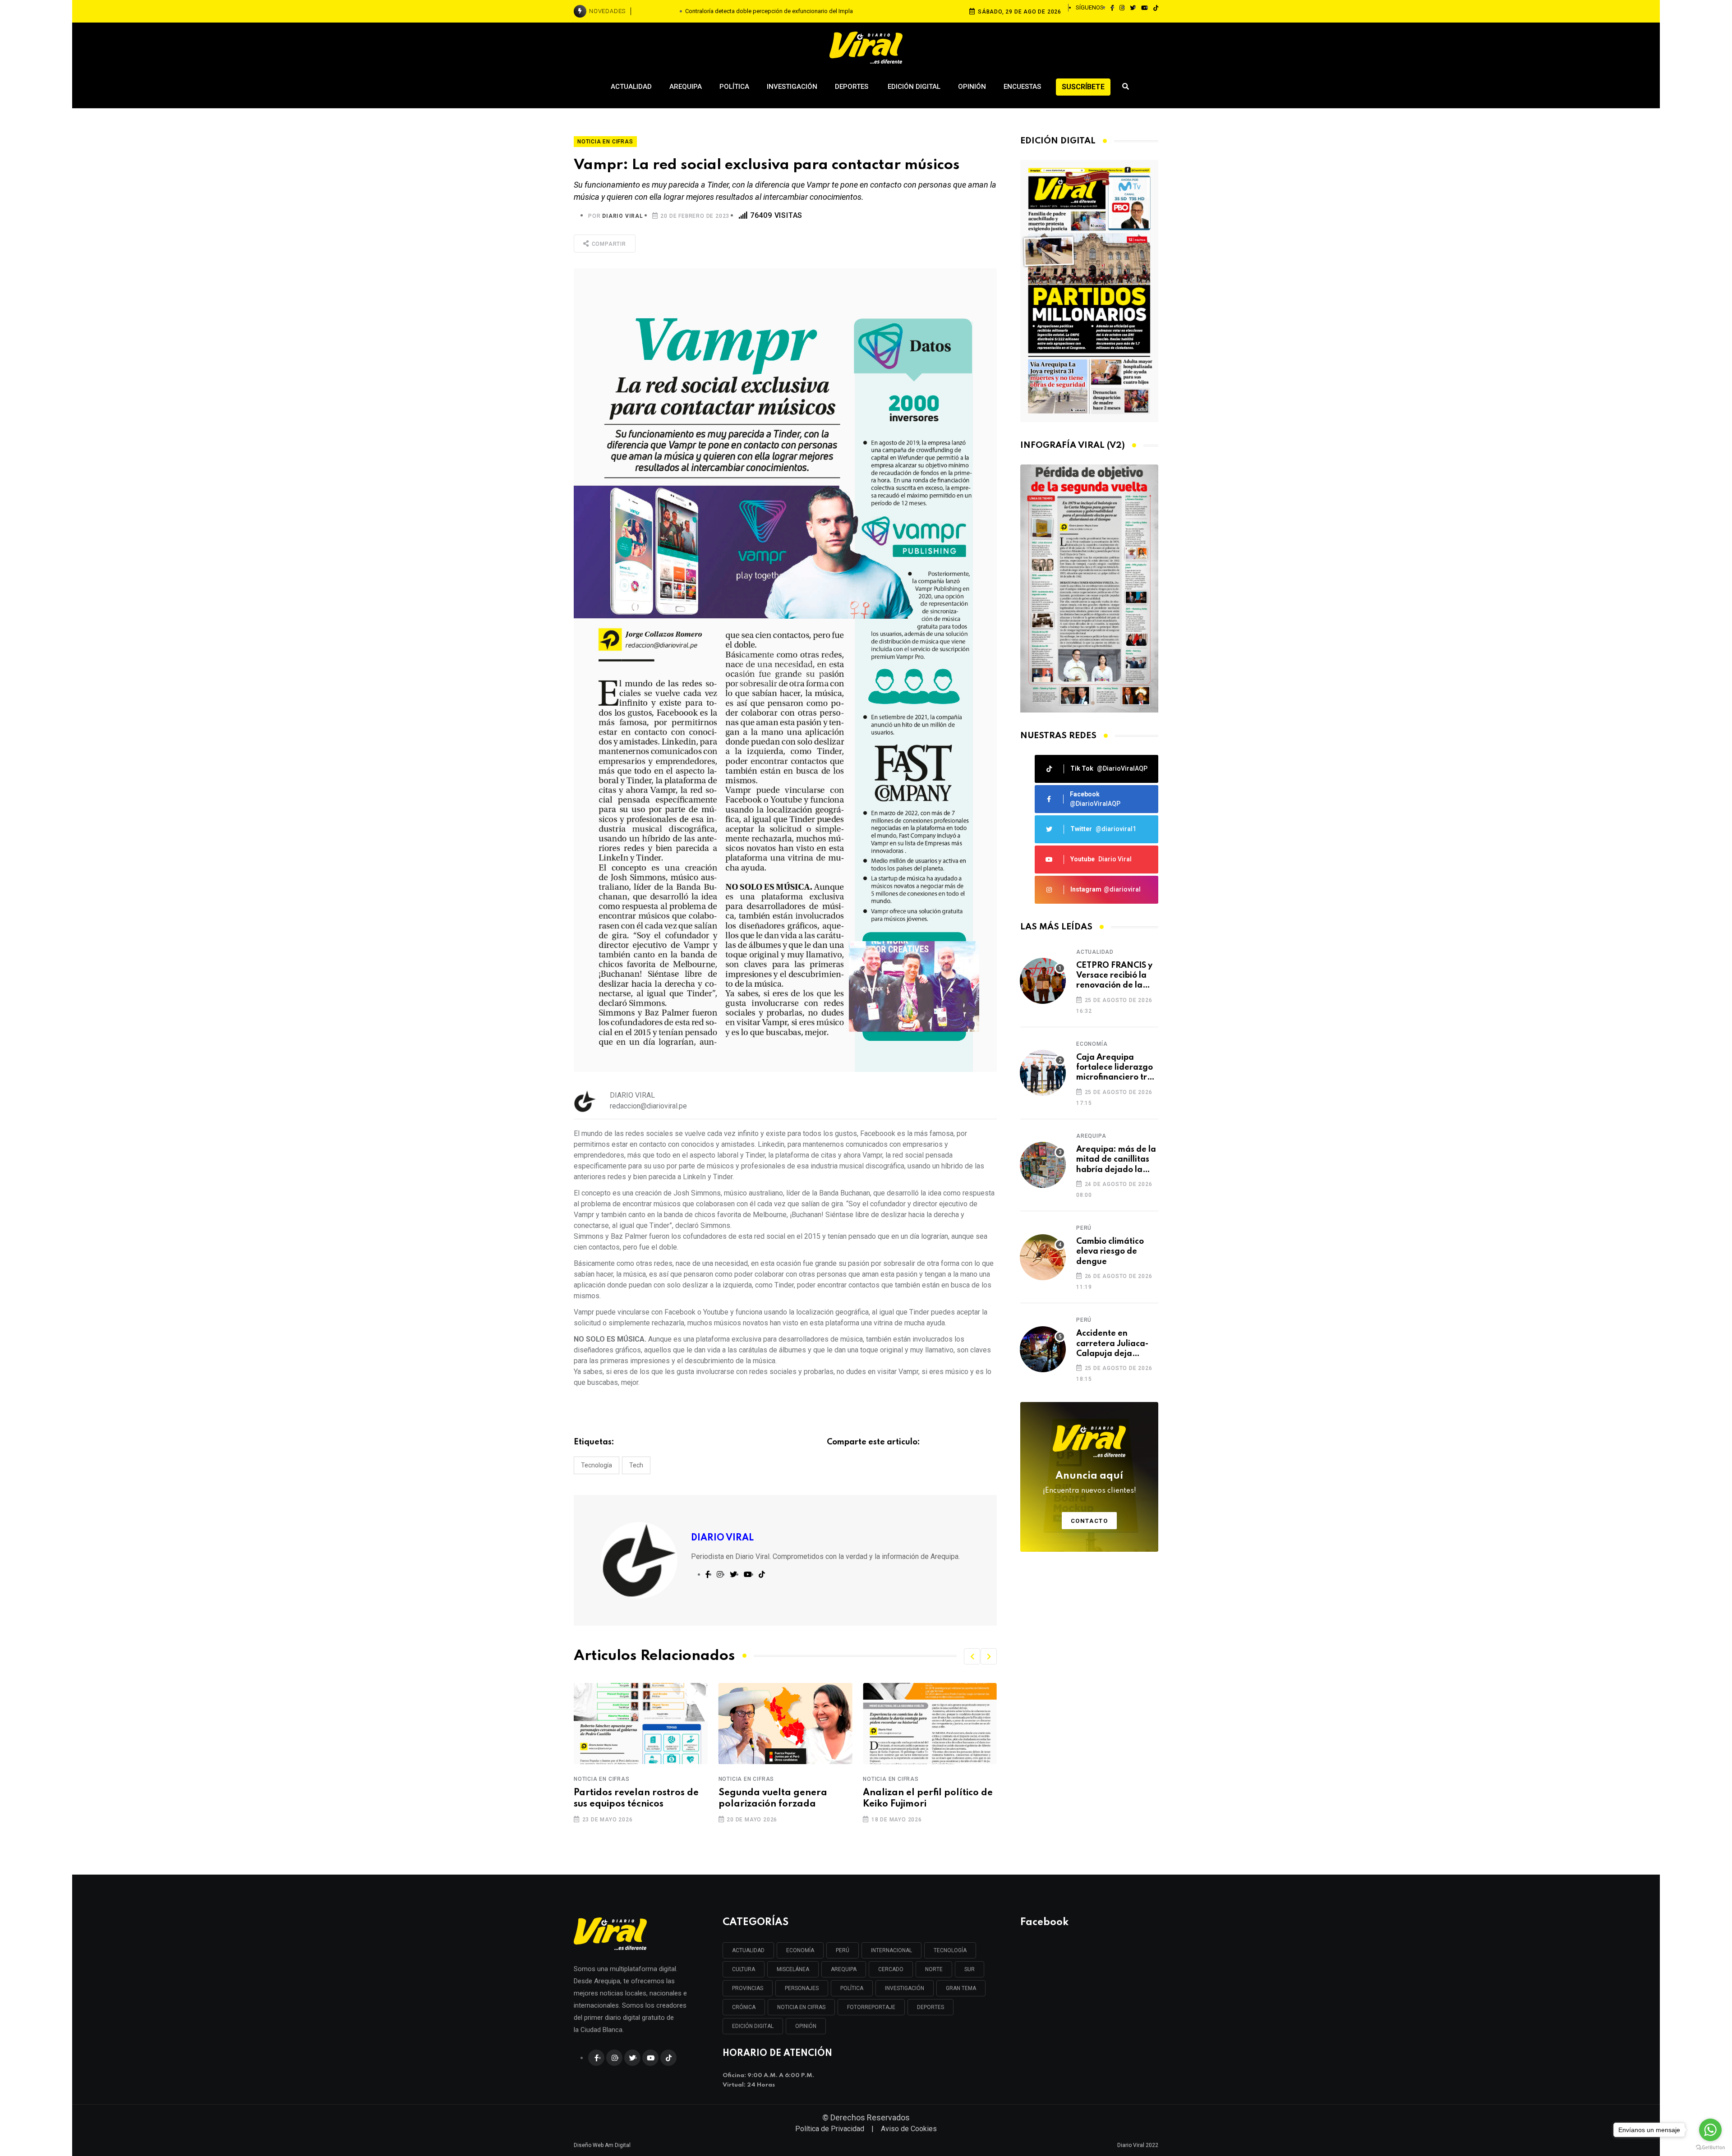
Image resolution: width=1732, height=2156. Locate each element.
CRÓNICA (744, 2007)
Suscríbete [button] (1083, 87)
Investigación (792, 87)
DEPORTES (930, 2007)
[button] (972, 1656)
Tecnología (597, 1465)
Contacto (1089, 1521)
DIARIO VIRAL (623, 216)
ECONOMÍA (800, 1950)
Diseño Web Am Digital (602, 2145)
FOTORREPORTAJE (871, 2007)
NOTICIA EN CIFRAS (801, 2007)
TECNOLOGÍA (950, 1950)
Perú (1084, 1228)
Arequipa (686, 87)
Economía (1092, 1044)
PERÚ (843, 1950)
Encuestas (1022, 87)
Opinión (972, 87)
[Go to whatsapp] (1710, 2130)
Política (734, 87)
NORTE (934, 1969)
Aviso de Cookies (909, 2129)
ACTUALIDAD (748, 1950)
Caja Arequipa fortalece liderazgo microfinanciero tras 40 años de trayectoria (1116, 1068)
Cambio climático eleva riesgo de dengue (1110, 1252)
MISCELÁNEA (793, 1969)
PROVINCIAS (748, 1988)
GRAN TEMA (961, 1988)
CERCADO (891, 1969)
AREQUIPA (844, 1969)
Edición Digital (914, 87)
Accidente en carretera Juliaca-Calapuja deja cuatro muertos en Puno (1112, 1344)
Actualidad (631, 87)
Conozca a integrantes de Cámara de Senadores (921, 1799)
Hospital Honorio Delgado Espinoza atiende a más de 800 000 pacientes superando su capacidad (769, 11)
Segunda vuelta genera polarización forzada (628, 1799)
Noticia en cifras (602, 1779)
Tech (636, 1465)
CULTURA (744, 1969)
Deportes (852, 87)
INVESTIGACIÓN (905, 1988)
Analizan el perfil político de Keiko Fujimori (783, 1799)
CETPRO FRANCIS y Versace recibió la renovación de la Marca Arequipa (1114, 976)
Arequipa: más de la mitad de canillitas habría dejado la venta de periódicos (1116, 1160)
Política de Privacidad (830, 2129)
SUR (970, 1969)
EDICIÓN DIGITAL (753, 2026)
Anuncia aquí (1089, 1483)
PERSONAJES (802, 1988)
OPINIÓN (806, 2026)
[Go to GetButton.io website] (1710, 2147)
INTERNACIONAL (891, 1950)
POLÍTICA (852, 1988)
